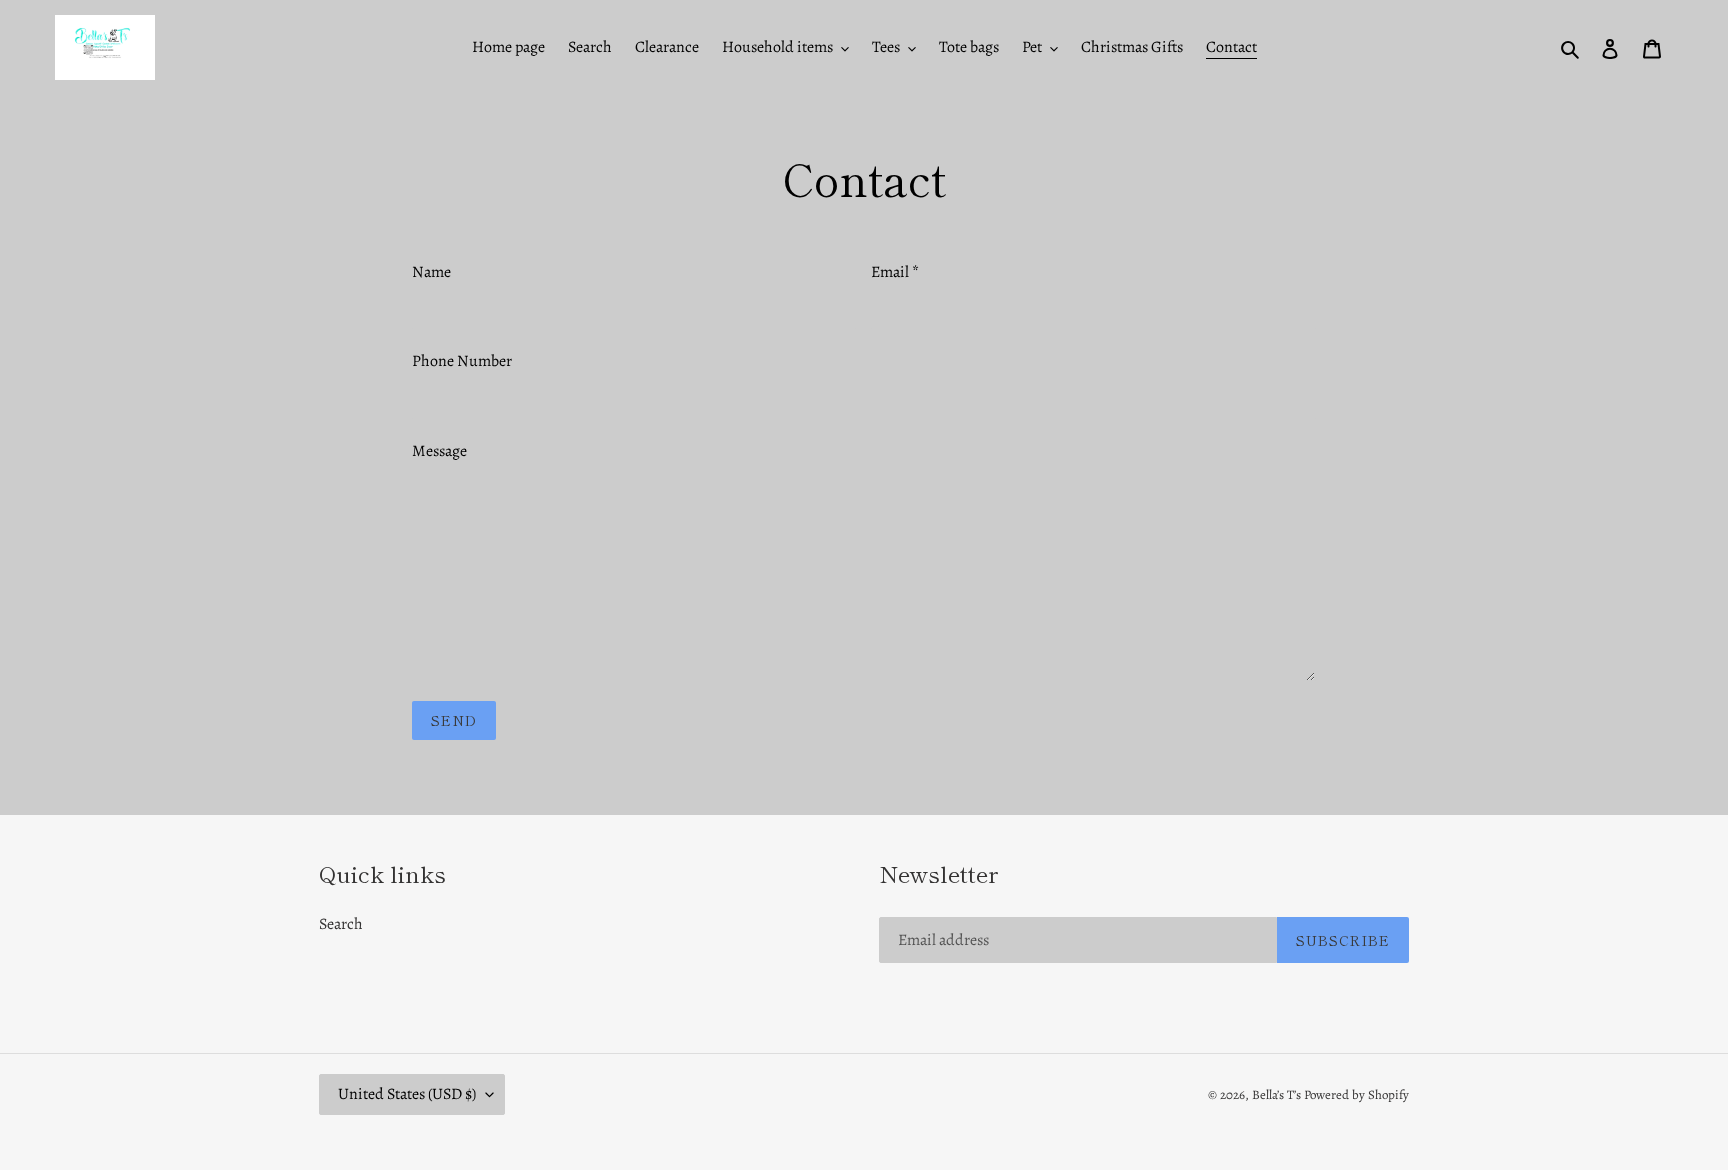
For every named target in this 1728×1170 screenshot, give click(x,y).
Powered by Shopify (1356, 1094)
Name (431, 272)
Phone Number (462, 361)
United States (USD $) (407, 1094)
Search (341, 924)
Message (439, 451)
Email (895, 272)
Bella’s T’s (1276, 1094)
